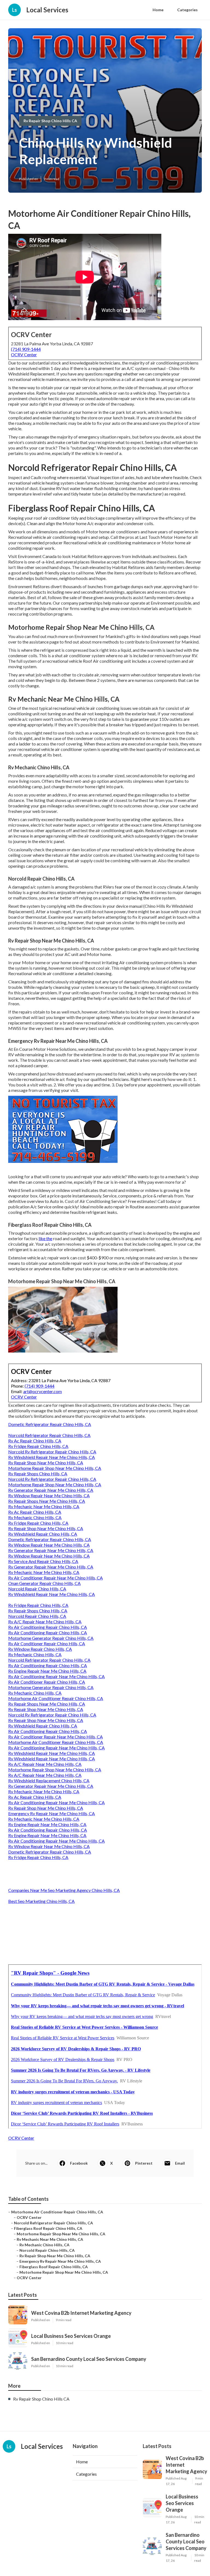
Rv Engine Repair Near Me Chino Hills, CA (47, 1671)
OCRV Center (24, 355)
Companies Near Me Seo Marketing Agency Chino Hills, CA (64, 1890)
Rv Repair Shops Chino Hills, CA (38, 1474)
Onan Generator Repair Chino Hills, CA (44, 1583)
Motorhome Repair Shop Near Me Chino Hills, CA (55, 1468)
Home (158, 10)
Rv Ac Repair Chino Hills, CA (35, 1441)
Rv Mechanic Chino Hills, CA (35, 1517)
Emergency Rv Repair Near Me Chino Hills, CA (52, 1813)
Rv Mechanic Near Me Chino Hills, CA (44, 1506)
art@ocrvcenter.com (43, 1391)
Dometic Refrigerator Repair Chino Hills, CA (50, 1424)
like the (45, 1238)
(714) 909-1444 (26, 349)
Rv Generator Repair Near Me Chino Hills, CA (51, 1490)
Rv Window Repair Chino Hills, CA (40, 1649)
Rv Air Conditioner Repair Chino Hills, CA (47, 1643)
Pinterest (144, 2163)
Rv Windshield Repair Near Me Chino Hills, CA (52, 1457)
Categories (187, 10)
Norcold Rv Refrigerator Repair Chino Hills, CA (52, 1452)
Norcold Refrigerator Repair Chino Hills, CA (49, 1435)
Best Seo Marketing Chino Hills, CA (41, 1901)
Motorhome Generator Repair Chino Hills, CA (51, 1638)
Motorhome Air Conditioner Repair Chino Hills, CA (56, 1698)
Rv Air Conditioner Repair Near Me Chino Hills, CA (56, 1578)
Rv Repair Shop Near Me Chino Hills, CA (46, 1463)
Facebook (79, 2163)
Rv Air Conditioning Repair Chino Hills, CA (48, 1627)
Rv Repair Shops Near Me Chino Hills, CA (47, 1501)
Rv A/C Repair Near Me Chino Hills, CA (45, 1622)
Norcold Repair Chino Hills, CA (37, 1589)
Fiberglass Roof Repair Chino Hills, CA (48, 2228)
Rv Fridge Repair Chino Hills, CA (38, 1446)
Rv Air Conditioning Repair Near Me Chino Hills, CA (56, 1676)
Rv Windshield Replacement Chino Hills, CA (49, 1781)
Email (180, 2163)
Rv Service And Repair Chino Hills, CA (43, 1561)
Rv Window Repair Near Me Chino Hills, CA (49, 1495)
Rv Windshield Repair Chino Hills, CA (43, 1534)
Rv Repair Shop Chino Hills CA (50, 121)
